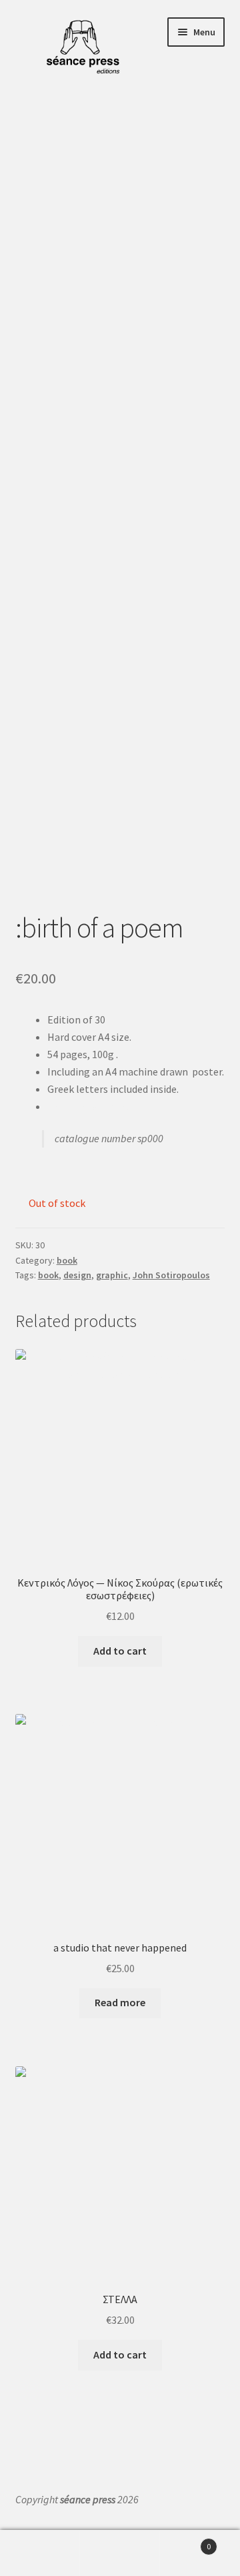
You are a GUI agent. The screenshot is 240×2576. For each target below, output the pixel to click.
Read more (120, 2002)
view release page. (88, 1106)
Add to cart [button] (120, 1651)
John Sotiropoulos (171, 1275)
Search (120, 2553)
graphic (112, 1275)
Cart (185, 2542)
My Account (40, 2553)
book (67, 1260)
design (77, 1275)
